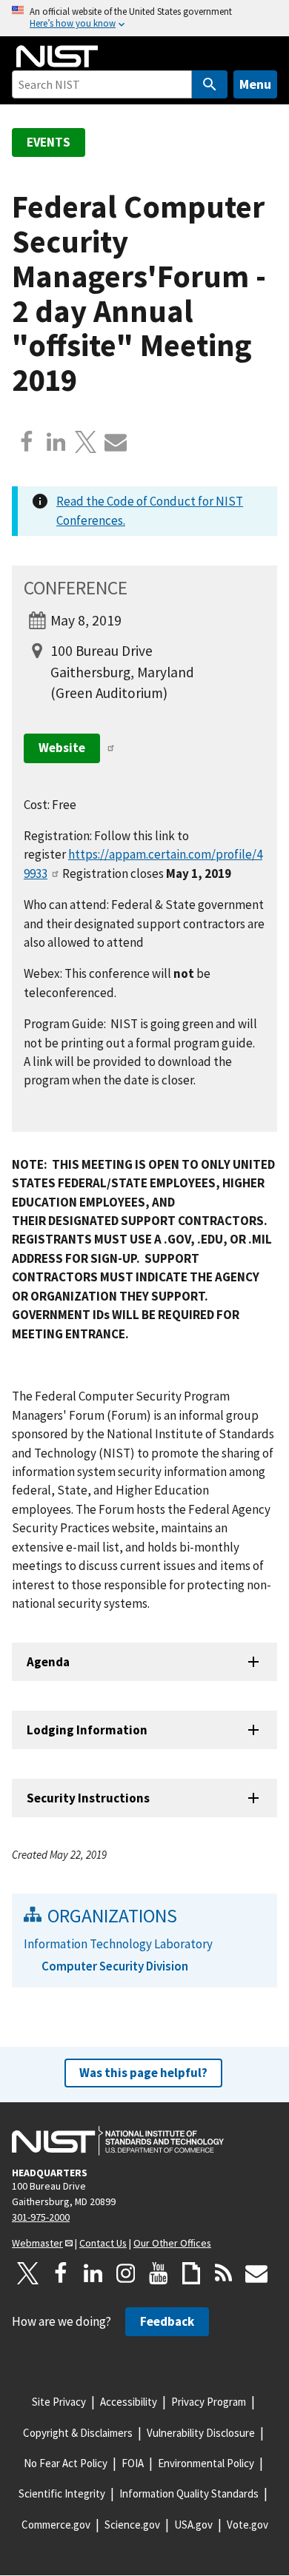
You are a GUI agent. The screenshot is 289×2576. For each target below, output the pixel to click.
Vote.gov (248, 2525)
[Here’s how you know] (144, 18)
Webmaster (37, 2243)
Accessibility (129, 2402)
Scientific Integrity (62, 2493)
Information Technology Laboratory (118, 1944)
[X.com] (86, 442)
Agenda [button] (48, 1662)
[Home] (57, 56)
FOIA (133, 2463)
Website (62, 748)
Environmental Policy (206, 2463)
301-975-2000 (41, 2217)
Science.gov (132, 2525)
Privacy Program (209, 2402)
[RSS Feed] (224, 2273)
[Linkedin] (56, 442)
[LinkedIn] (93, 2273)
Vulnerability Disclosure (201, 2433)
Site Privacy (59, 2402)
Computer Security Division (115, 1966)
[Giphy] (191, 2273)
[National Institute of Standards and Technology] (118, 2141)
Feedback (167, 2321)
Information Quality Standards (189, 2493)
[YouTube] (159, 2273)
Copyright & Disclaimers (78, 2433)
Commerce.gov (56, 2525)
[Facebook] (27, 442)
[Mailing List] (256, 2273)
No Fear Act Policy (66, 2463)
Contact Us (103, 2243)
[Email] (116, 442)
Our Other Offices (172, 2243)
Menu (255, 84)
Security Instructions (88, 1798)
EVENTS (49, 142)
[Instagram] (126, 2273)
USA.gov (193, 2525)
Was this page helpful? (143, 2073)
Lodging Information (87, 1730)
